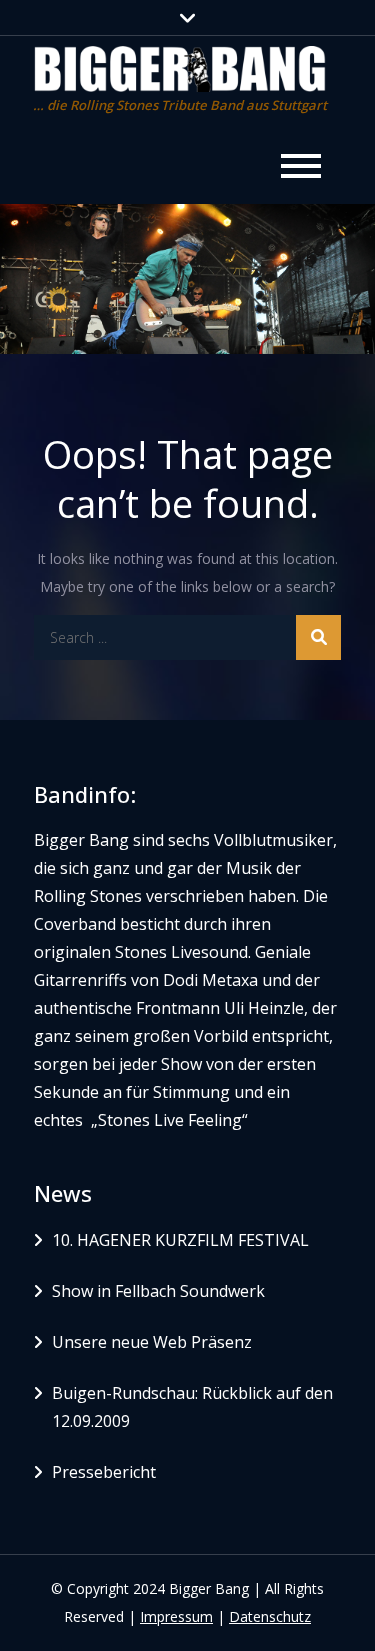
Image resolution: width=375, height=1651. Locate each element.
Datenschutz (270, 1616)
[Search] (318, 637)
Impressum (176, 1616)
